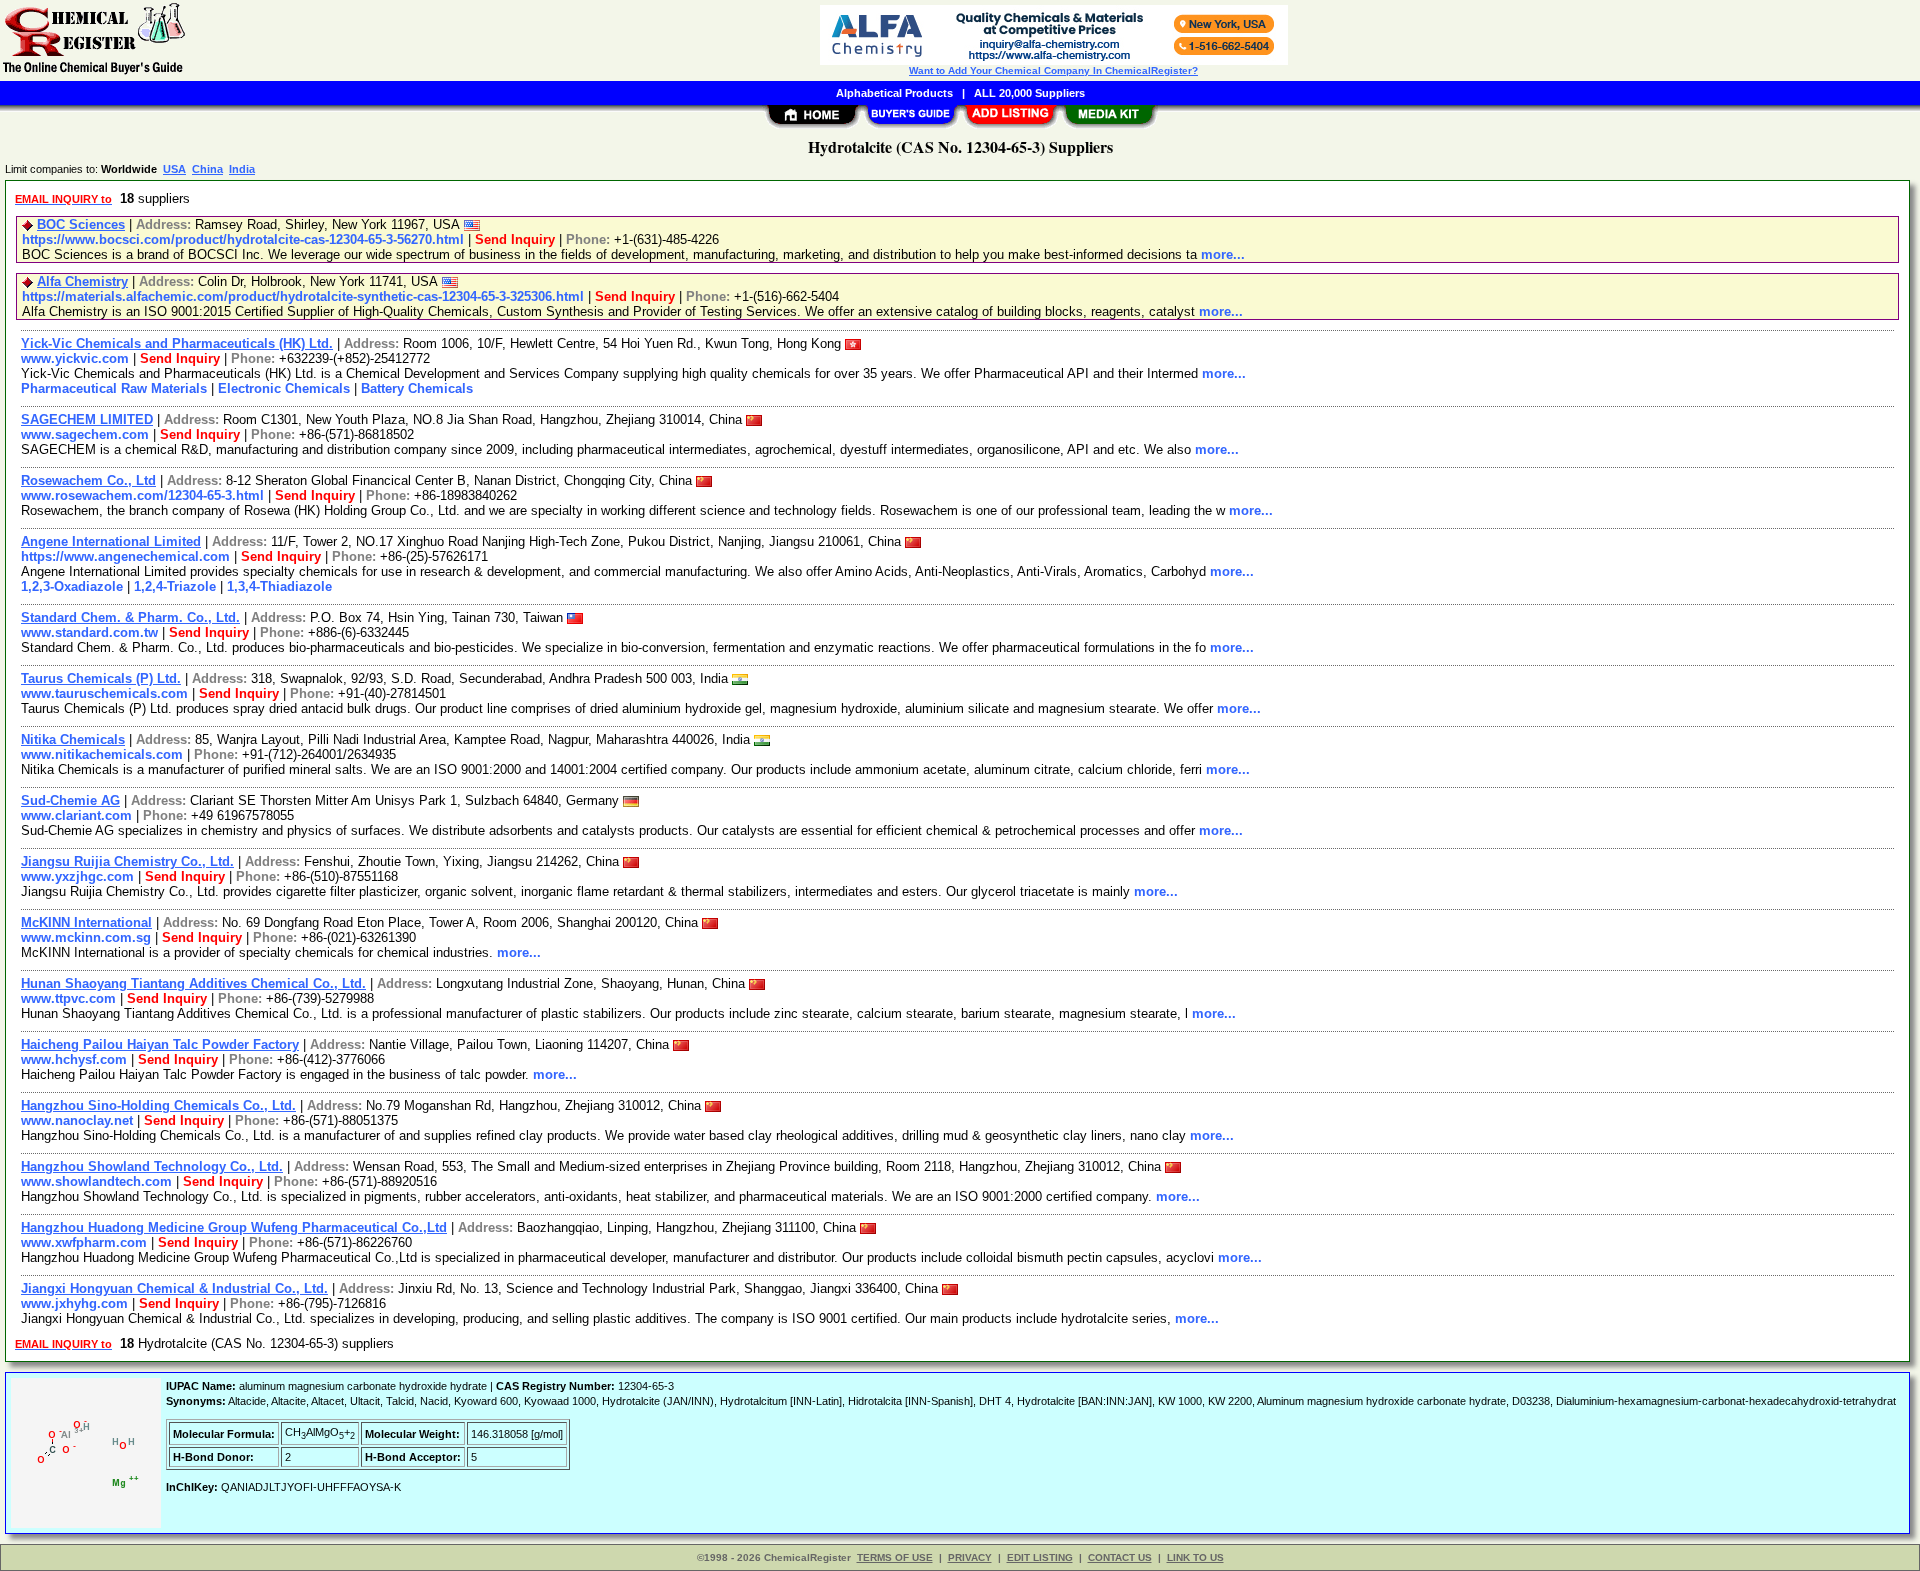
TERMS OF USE (895, 1557)
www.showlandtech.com (96, 1181)
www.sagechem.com (85, 434)
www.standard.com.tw (89, 632)
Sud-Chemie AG (70, 800)
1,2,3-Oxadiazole (72, 586)
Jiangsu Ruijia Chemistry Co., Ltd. (127, 861)
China (207, 169)
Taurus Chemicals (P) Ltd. (101, 678)
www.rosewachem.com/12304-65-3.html (142, 495)
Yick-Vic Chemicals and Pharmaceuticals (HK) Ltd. (177, 343)
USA (174, 169)
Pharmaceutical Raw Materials (114, 388)
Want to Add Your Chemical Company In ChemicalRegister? (1053, 70)
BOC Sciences (81, 224)
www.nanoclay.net (77, 1120)
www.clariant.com (76, 815)
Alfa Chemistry (82, 281)
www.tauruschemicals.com (104, 693)
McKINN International (86, 922)
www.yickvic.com (75, 358)
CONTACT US (1120, 1557)
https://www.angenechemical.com (125, 556)
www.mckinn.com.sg (86, 937)
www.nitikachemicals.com (102, 754)
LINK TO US (1195, 1557)
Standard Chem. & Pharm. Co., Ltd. (130, 617)
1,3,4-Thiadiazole (279, 586)
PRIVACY (970, 1557)
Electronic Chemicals (284, 388)
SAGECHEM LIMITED (87, 419)
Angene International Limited (111, 541)
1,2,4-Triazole (175, 586)
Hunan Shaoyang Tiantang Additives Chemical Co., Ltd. (193, 983)
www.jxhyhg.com (74, 1303)
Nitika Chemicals (73, 739)
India (242, 169)
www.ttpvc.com (68, 998)
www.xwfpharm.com (84, 1242)
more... (1223, 254)
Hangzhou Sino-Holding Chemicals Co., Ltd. (158, 1105)
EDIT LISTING (1040, 1557)
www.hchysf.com (74, 1059)
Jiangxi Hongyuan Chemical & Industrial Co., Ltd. (174, 1288)
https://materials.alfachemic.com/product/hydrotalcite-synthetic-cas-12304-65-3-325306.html (303, 296)
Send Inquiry (515, 239)
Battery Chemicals (417, 388)
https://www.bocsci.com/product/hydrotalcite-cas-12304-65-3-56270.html (243, 239)
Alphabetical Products (894, 93)
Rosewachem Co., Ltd (88, 480)
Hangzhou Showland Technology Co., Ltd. (152, 1166)
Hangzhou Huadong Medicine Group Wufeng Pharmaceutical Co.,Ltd (234, 1227)
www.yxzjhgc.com (77, 876)
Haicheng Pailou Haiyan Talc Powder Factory (160, 1044)
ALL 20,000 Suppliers (1029, 93)
